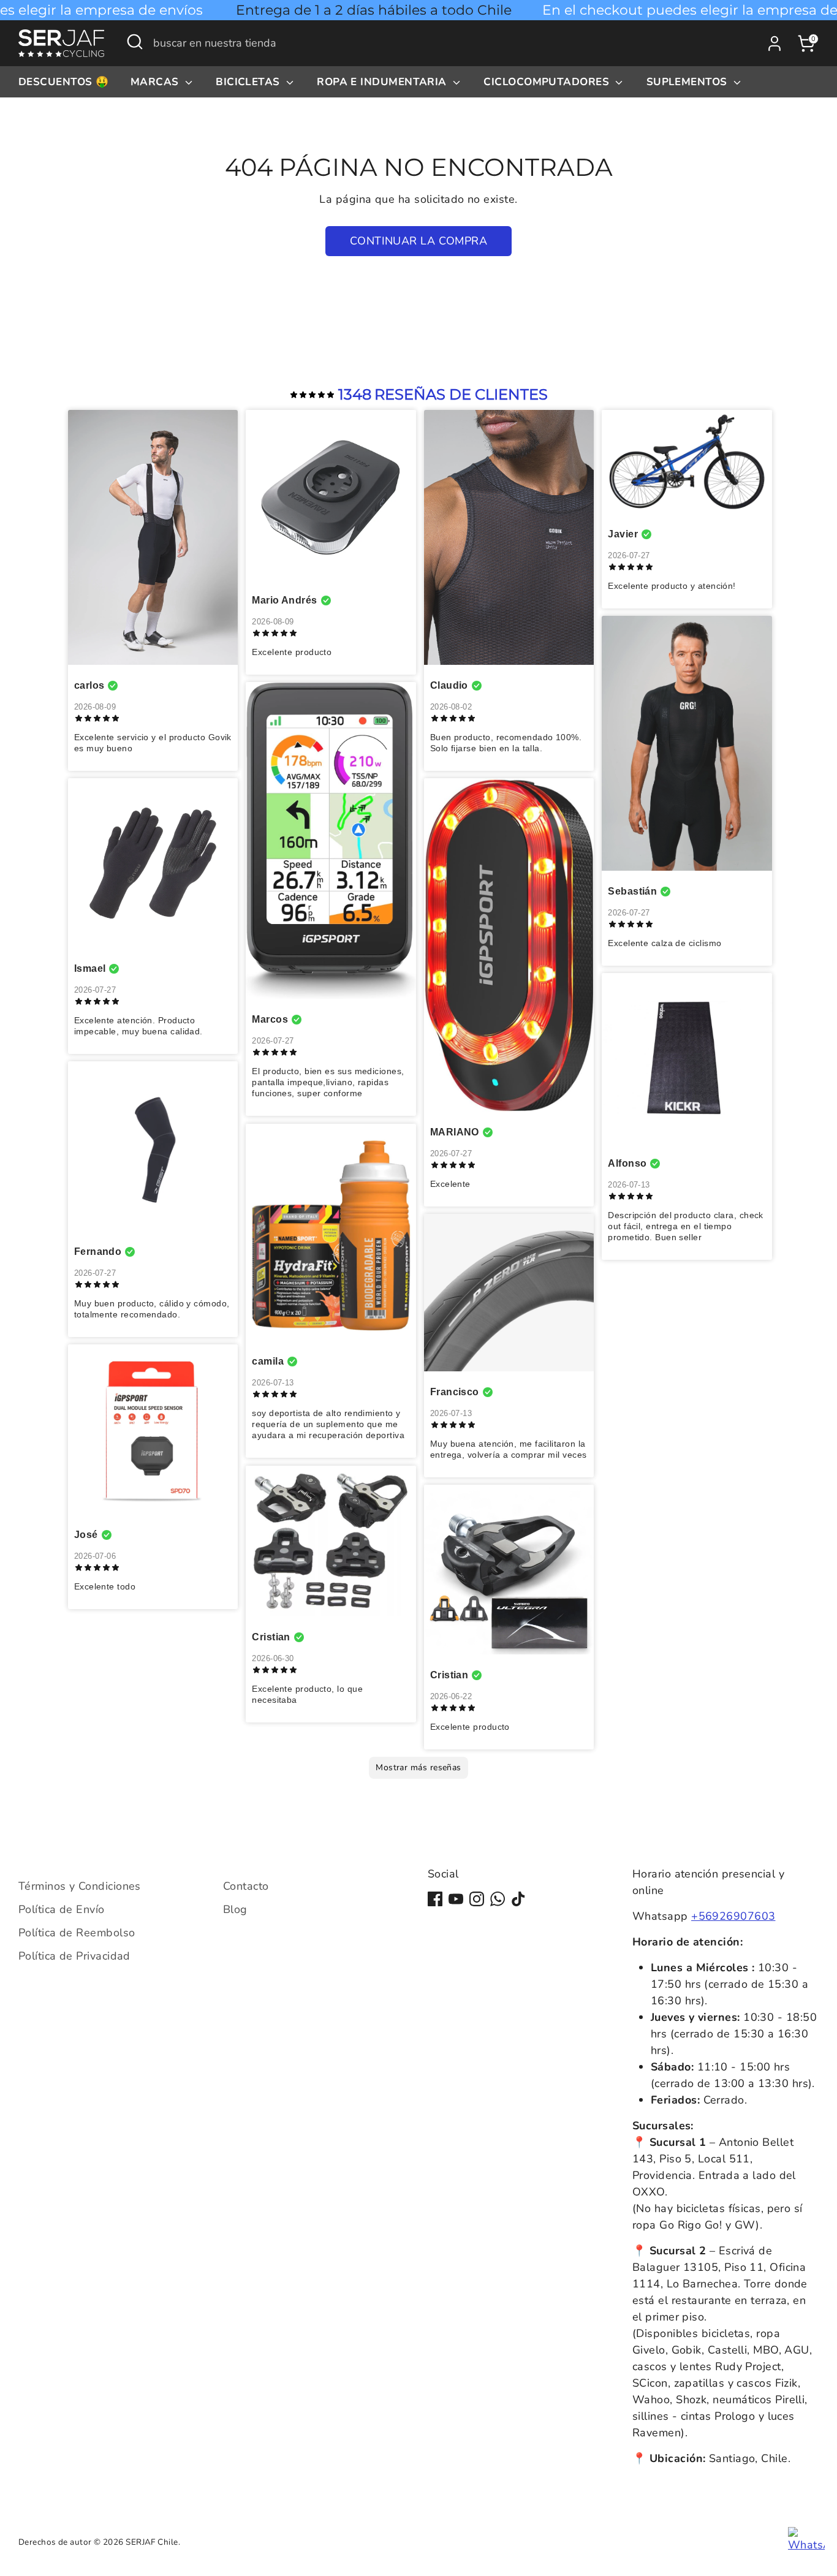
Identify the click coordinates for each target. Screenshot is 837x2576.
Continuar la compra (419, 241)
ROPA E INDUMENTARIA (383, 82)
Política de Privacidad (74, 1956)
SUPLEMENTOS (688, 82)
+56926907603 (733, 1916)
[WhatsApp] (498, 1899)
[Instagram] (477, 1899)
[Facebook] (435, 1899)
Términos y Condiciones (80, 1886)
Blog (235, 1909)
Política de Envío (62, 1909)
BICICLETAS (249, 82)
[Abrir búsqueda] (135, 42)
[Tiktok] (518, 1899)
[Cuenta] (775, 44)
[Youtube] (456, 1899)
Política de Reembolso (77, 1933)
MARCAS (156, 82)
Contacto (246, 1886)
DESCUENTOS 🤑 (63, 82)
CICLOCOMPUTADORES (548, 82)
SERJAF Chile (152, 2542)
